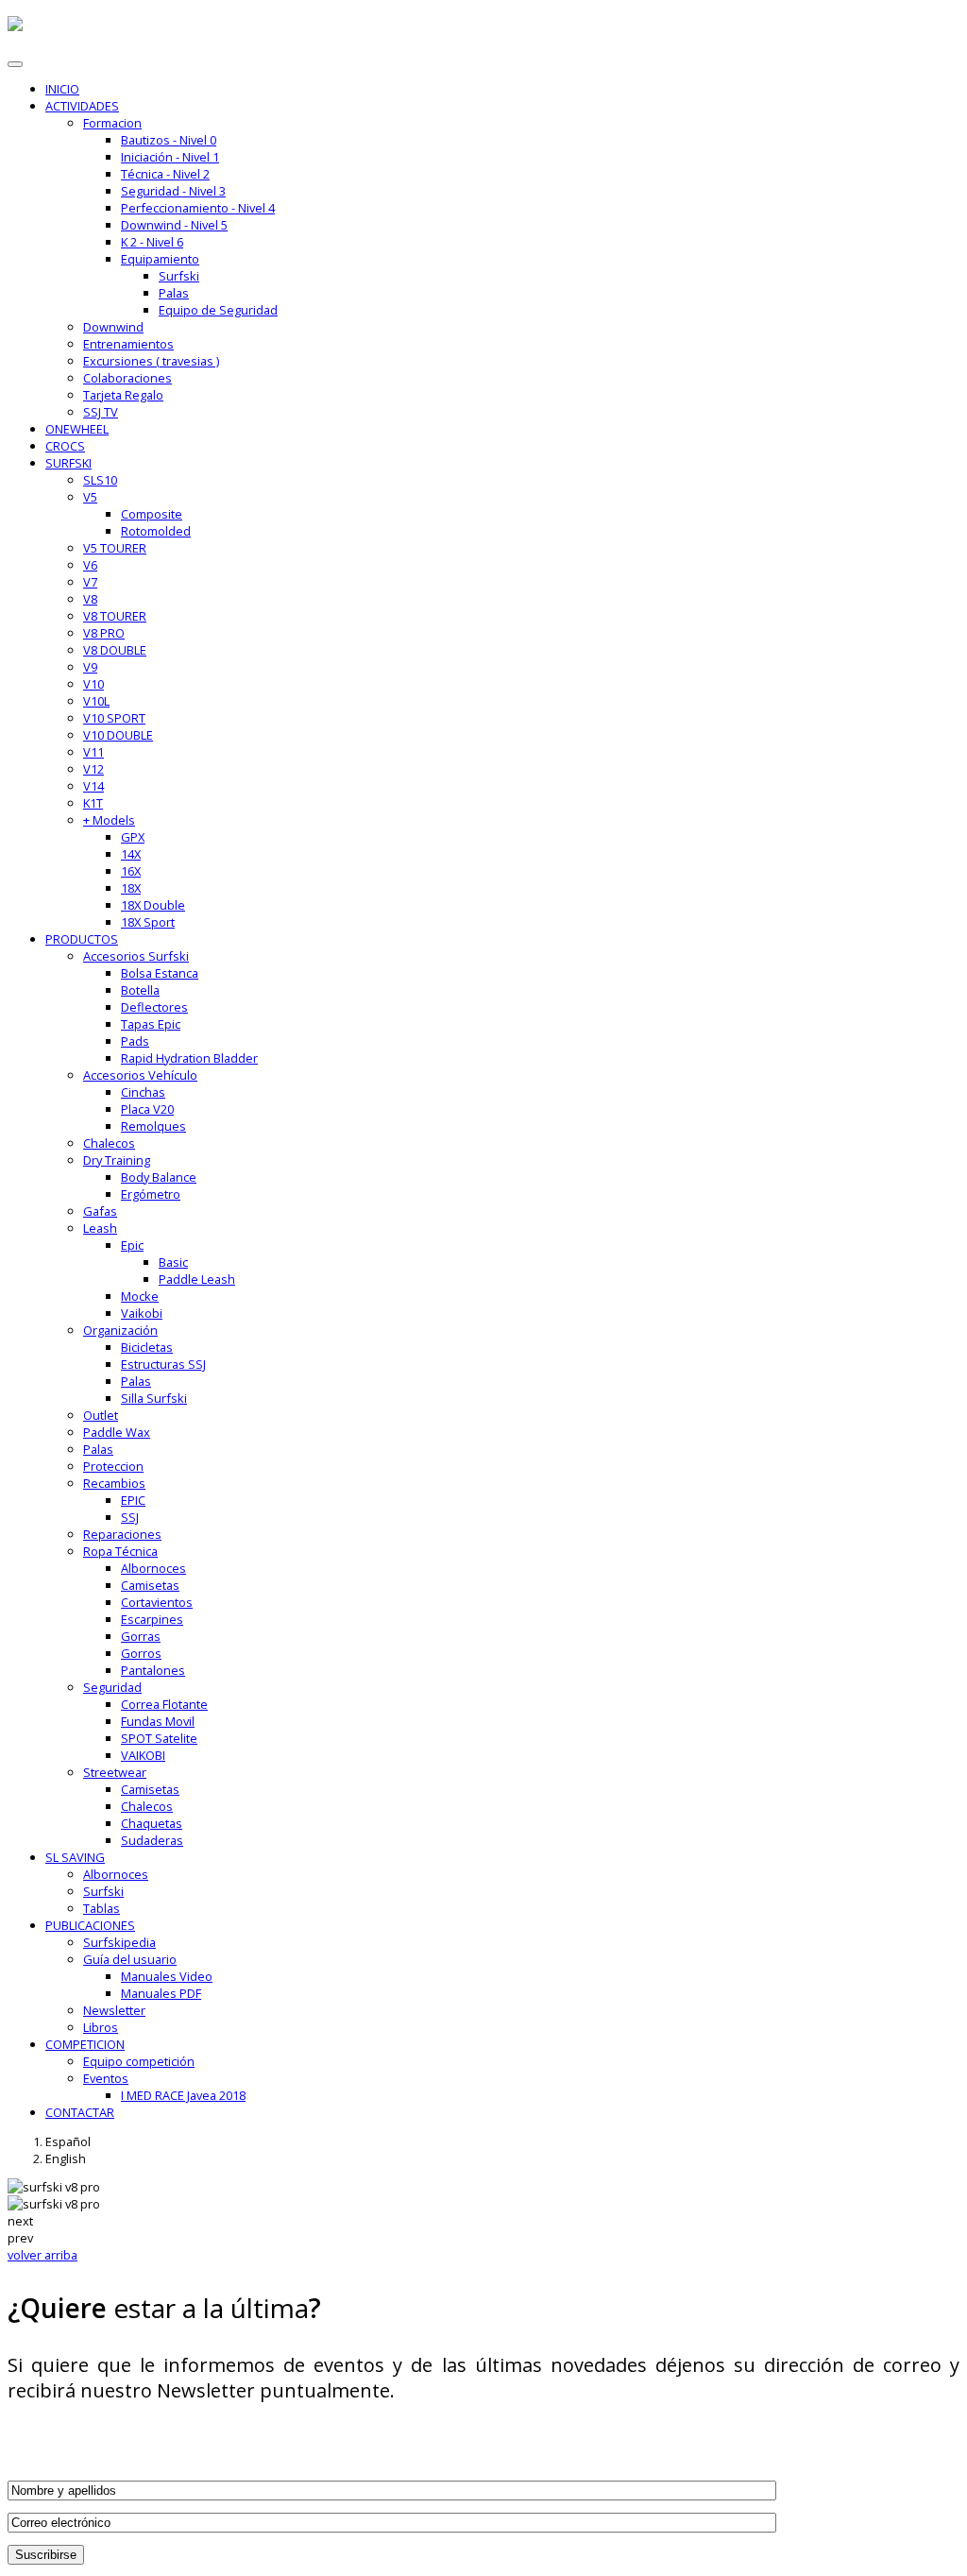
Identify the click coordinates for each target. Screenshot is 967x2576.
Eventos (106, 2078)
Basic (173, 1262)
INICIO (62, 89)
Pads (135, 1041)
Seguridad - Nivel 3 (173, 191)
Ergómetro (151, 1194)
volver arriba (42, 2255)
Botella (140, 990)
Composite (152, 514)
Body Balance (159, 1177)
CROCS (65, 446)
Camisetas (150, 1585)
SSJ (130, 1517)
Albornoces (153, 1568)
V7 (90, 582)
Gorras (141, 1636)
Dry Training (117, 1160)
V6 (90, 565)
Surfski (179, 276)
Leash (100, 1228)
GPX (133, 837)
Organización (120, 1330)
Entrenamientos (128, 344)
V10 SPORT (114, 718)
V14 (93, 786)
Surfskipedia (119, 1942)
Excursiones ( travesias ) (151, 361)
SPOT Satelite (159, 1738)
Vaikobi (142, 1313)
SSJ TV (101, 412)
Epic (132, 1245)
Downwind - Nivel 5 (174, 225)
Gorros (141, 1653)
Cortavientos (157, 1602)
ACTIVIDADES (82, 106)
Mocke (140, 1296)
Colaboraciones (127, 378)
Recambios (114, 1483)
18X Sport (148, 922)
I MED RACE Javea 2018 (183, 2095)
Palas (174, 293)
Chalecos (109, 1143)
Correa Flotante (164, 1704)
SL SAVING (75, 1857)
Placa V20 (147, 1109)
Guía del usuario (130, 1959)
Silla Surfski (154, 1398)
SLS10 (100, 480)
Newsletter (114, 2010)
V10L (96, 701)
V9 (90, 667)
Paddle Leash (197, 1279)
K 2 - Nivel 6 (152, 242)
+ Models (109, 820)
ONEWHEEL (77, 429)
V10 (93, 684)
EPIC (133, 1500)
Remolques (153, 1126)
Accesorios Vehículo (140, 1075)
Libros (101, 2027)
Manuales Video (167, 1976)
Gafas (100, 1211)
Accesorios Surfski (136, 956)
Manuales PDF (161, 1993)
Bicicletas (147, 1347)
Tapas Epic (151, 1024)
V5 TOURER (115, 548)
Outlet (101, 1415)
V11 (93, 752)
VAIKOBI (143, 1755)
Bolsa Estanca (160, 973)
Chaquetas (152, 1823)
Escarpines (152, 1619)
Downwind (113, 327)
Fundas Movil (158, 1721)
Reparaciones (122, 1534)
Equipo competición (139, 2061)
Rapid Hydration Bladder (189, 1058)
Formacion (112, 123)
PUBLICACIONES (90, 1925)
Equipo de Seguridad (218, 310)
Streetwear (115, 1772)
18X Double (153, 905)
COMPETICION (85, 2044)
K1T (93, 803)
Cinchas (143, 1092)
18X (131, 888)
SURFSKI (68, 463)
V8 (90, 599)
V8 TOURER (115, 616)
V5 (90, 497)
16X (131, 871)
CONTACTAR (80, 2112)
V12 (93, 769)
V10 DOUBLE (118, 735)
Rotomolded (156, 531)
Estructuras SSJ (163, 1364)
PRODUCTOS (82, 939)
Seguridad (112, 1687)
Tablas (102, 1908)
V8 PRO (104, 633)
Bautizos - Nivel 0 (169, 140)
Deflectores (154, 1007)
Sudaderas (152, 1840)
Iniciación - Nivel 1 (170, 157)
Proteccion (113, 1466)
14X (131, 854)
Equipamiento (160, 259)
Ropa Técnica (120, 1551)
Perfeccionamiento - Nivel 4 (198, 208)
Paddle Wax (117, 1432)
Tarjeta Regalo (123, 395)
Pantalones (153, 1670)
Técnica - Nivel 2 (165, 174)
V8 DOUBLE (115, 650)
